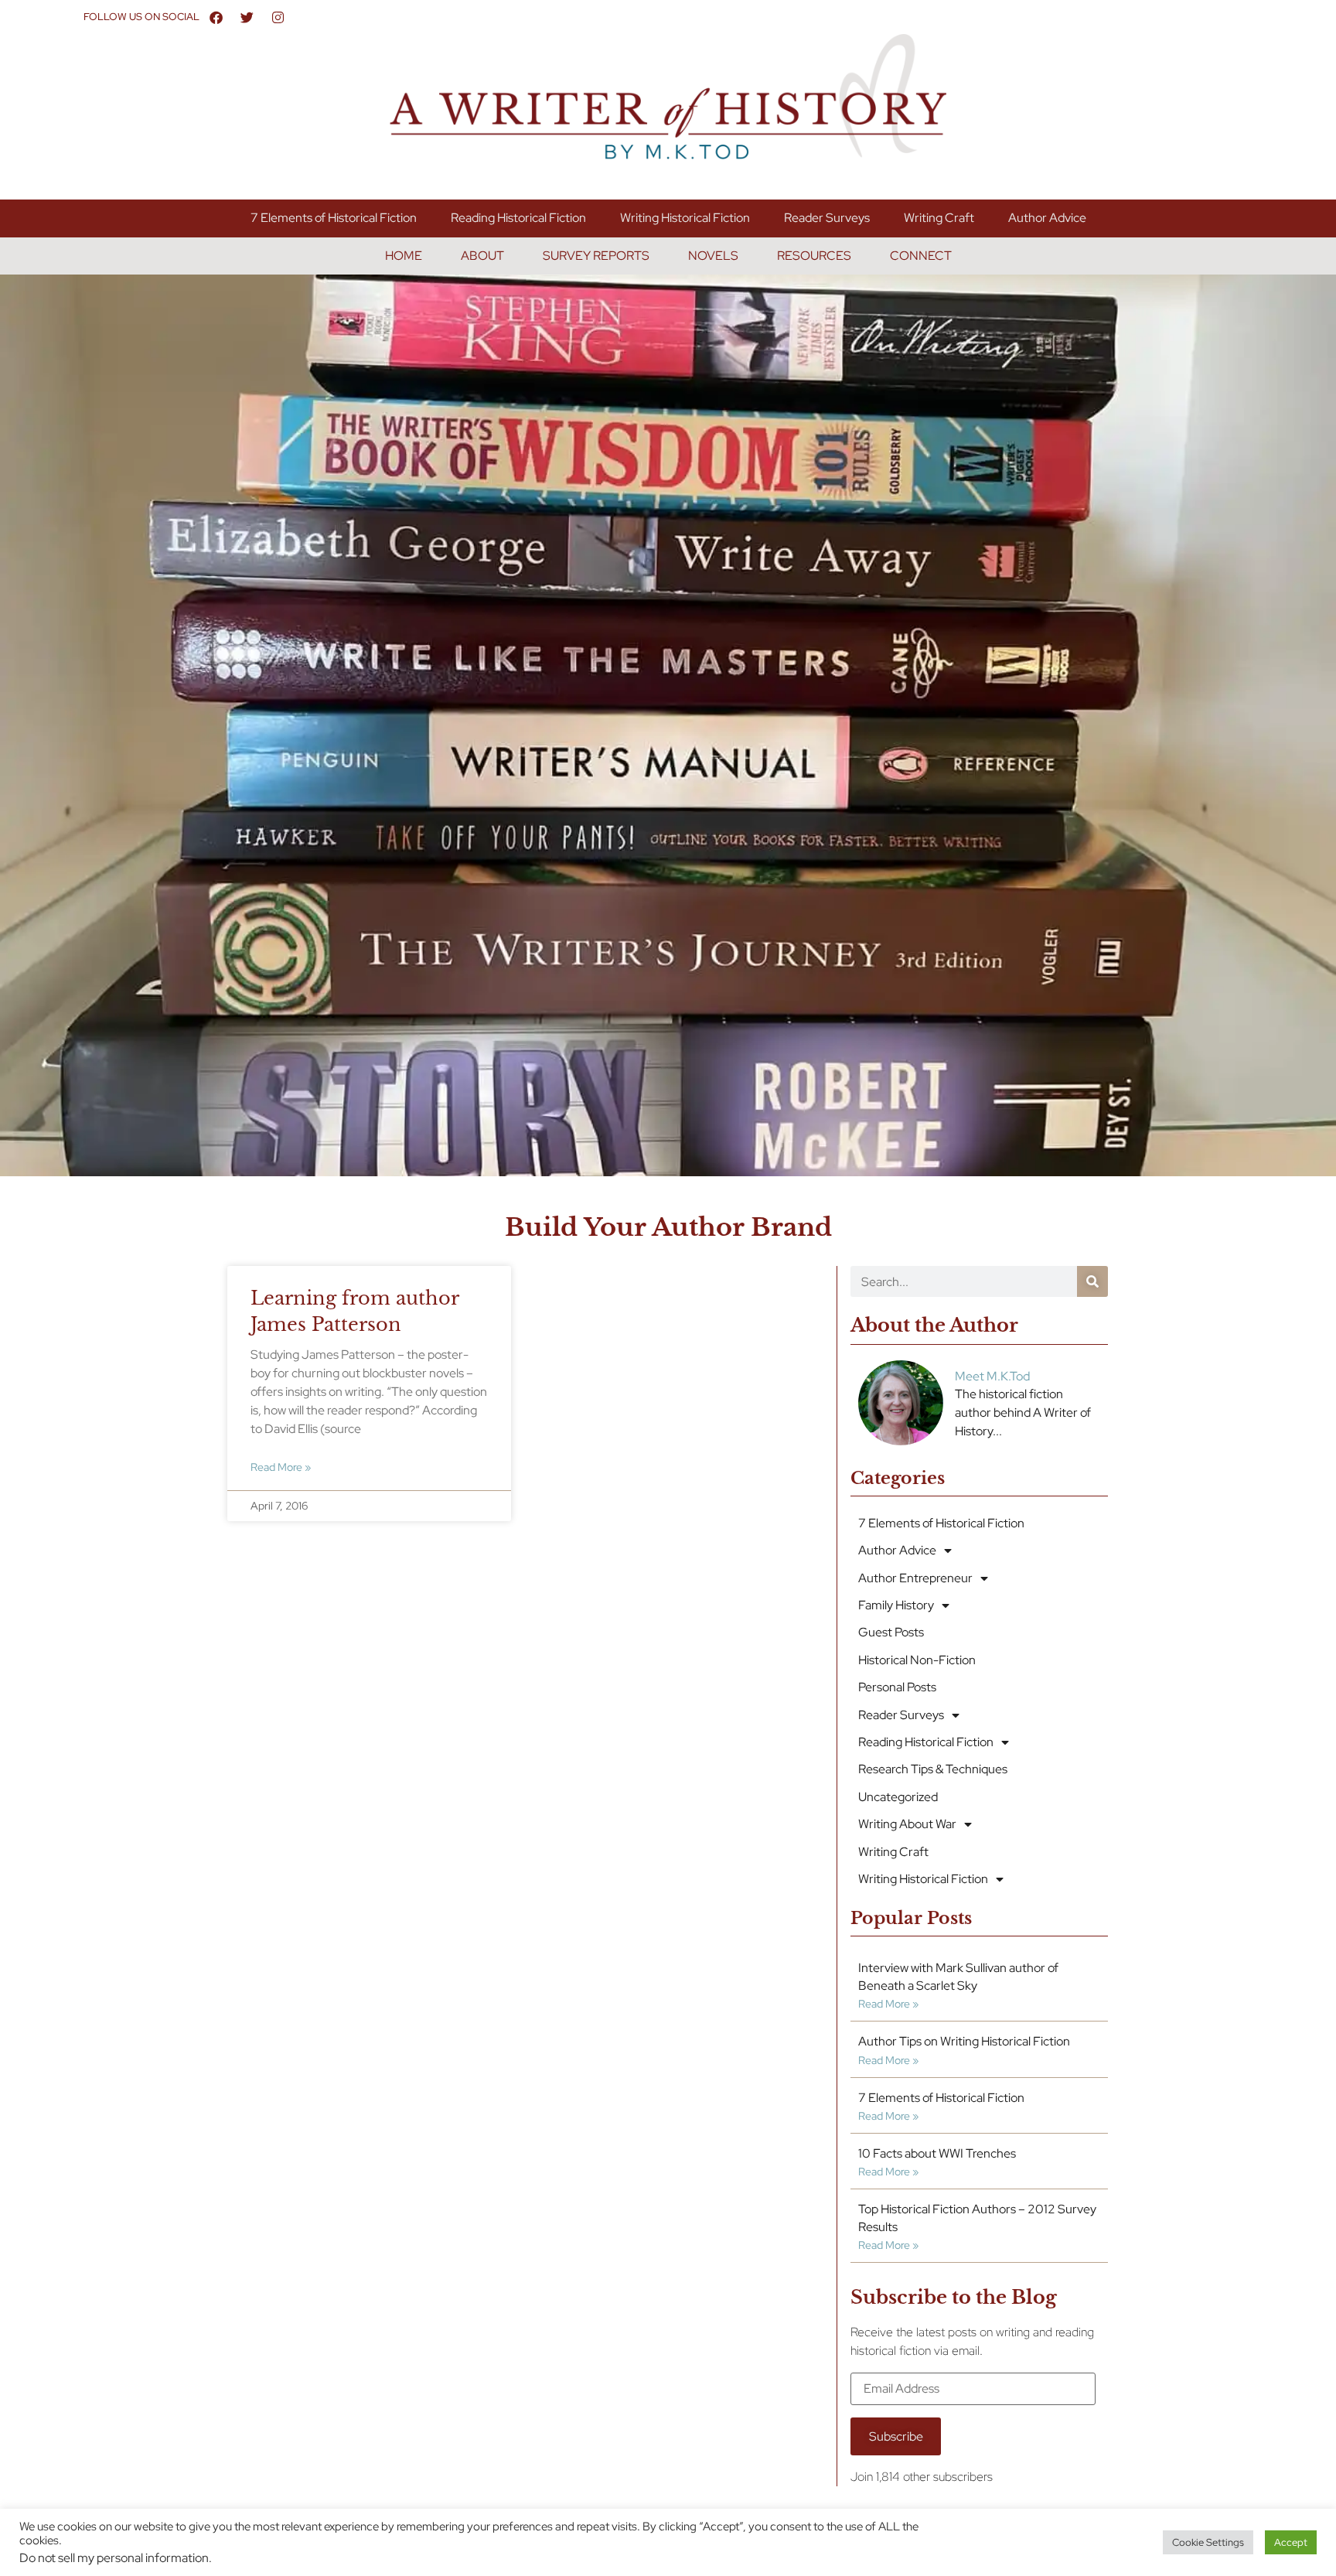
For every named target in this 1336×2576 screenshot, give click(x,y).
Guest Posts (891, 1632)
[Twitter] (247, 17)
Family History (896, 1605)
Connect (921, 256)
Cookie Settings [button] (1208, 2542)
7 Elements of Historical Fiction (334, 218)
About (482, 256)
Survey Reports (596, 256)
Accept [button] (1291, 2542)
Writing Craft (939, 218)
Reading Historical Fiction (518, 218)
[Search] (1092, 1281)
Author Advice (1047, 218)
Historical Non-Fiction (917, 1660)
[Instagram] (278, 17)
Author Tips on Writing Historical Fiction (964, 2041)
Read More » (281, 1467)
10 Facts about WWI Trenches (937, 2153)
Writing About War (907, 1824)
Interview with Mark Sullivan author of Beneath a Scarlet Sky (958, 1976)
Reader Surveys (827, 218)
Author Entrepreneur (915, 1578)
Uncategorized (898, 1797)
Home (404, 256)
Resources (814, 256)
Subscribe (896, 2436)
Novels (713, 256)
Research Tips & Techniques (933, 1769)
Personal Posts (897, 1687)
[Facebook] (216, 17)
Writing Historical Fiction (685, 218)
